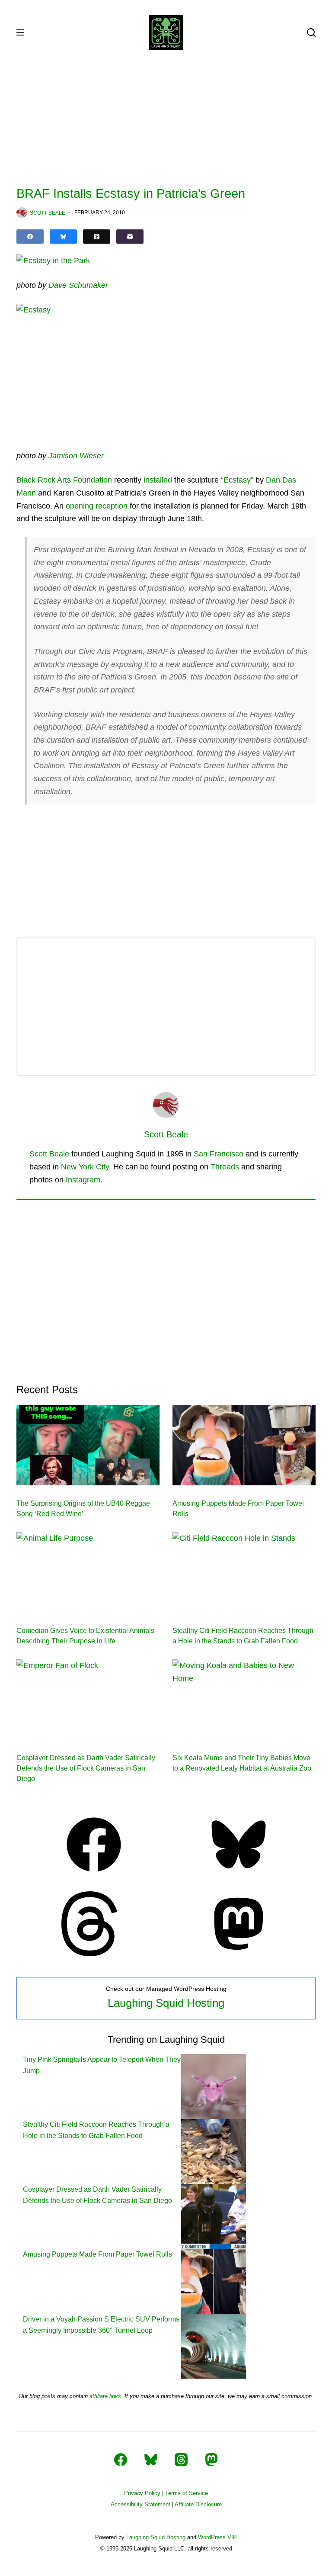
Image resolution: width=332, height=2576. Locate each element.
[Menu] (20, 32)
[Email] (130, 237)
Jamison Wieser (76, 456)
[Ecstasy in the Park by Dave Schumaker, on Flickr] (53, 261)
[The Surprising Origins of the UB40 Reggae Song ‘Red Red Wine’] (88, 1445)
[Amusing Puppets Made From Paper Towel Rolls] (244, 1445)
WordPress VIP (217, 2537)
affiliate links (105, 2396)
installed (158, 480)
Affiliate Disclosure (198, 2504)
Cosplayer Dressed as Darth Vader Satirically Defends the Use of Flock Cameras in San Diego (86, 1768)
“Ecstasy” (237, 480)
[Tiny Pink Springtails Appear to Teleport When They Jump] (214, 2086)
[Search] (311, 32)
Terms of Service (187, 2493)
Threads (225, 1167)
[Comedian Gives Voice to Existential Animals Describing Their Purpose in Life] (88, 1572)
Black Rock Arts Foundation (64, 480)
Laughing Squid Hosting (166, 2003)
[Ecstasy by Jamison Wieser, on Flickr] (34, 310)
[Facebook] (30, 237)
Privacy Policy (142, 2493)
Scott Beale (49, 1154)
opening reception (97, 506)
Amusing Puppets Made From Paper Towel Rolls (97, 2254)
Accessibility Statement (140, 2504)
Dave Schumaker (78, 285)
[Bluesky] (63, 237)
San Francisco (219, 1154)
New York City (85, 1167)
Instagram (83, 1180)
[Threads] (97, 237)
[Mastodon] (239, 1954)
